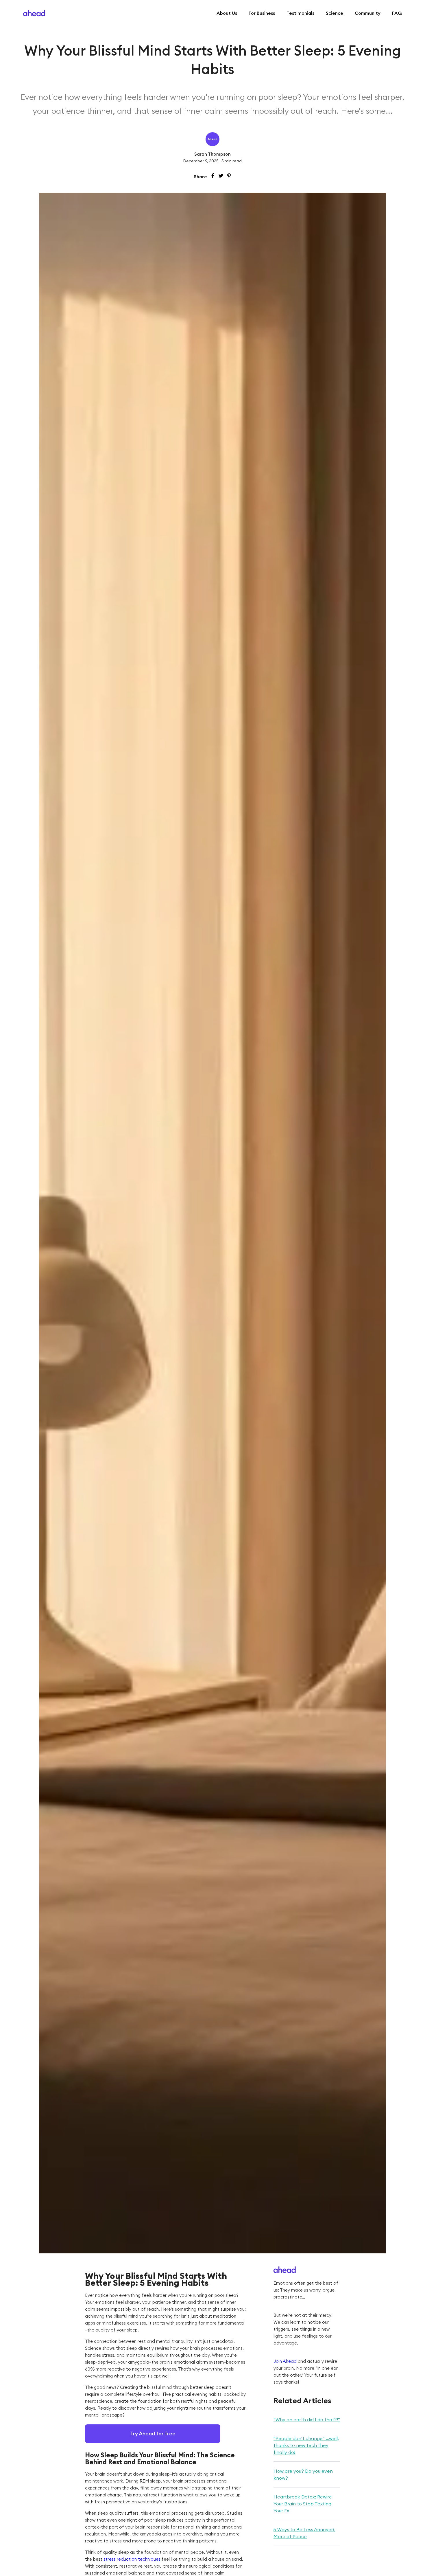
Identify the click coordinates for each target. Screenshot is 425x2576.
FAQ (397, 13)
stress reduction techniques (132, 2559)
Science (335, 13)
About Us (227, 13)
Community (368, 13)
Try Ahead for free (153, 2433)
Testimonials (300, 13)
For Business (262, 13)
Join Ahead (285, 2361)
